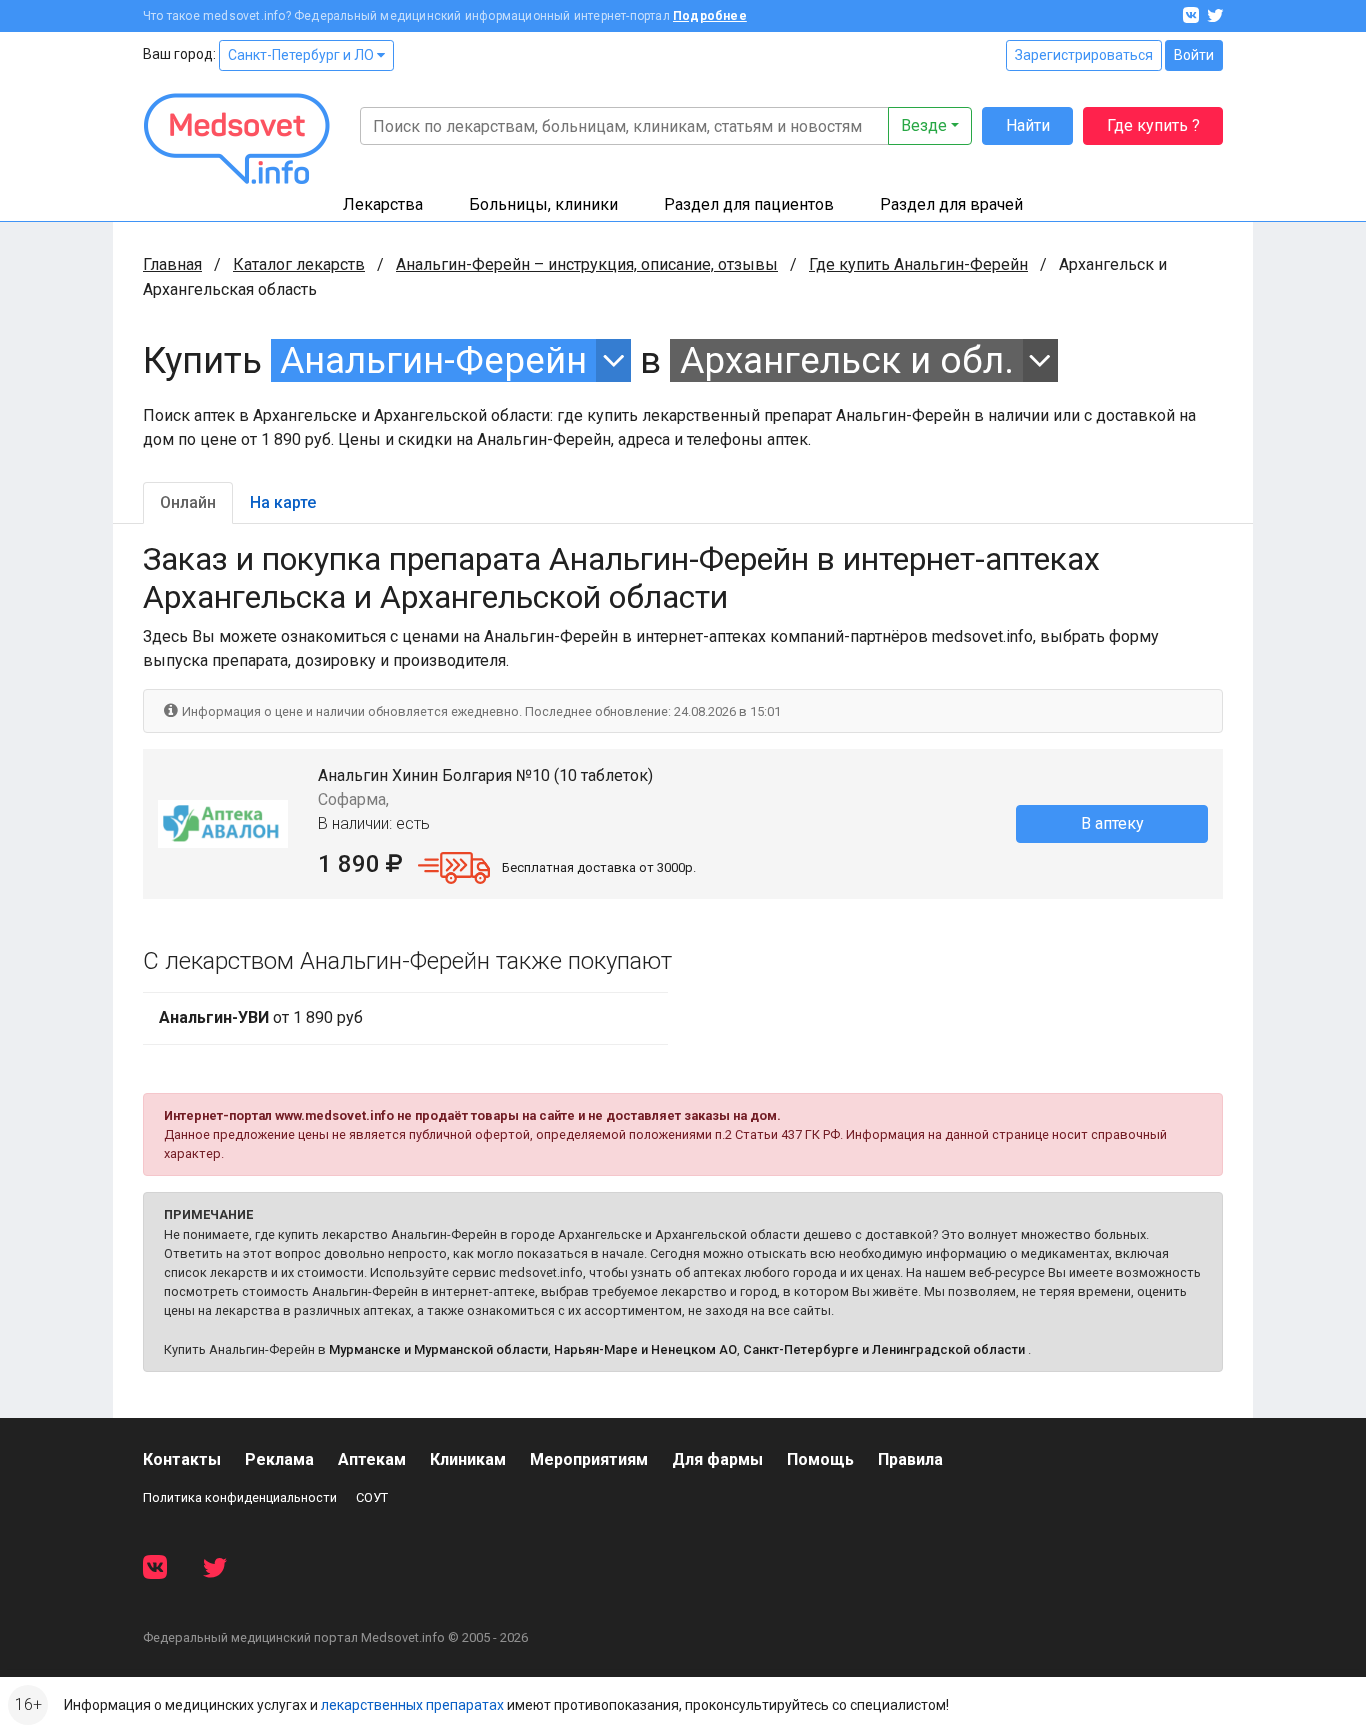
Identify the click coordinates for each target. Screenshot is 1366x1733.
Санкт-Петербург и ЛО (302, 55)
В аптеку (1112, 823)
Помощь (820, 1459)
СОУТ (372, 1497)
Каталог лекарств (299, 264)
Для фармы (717, 1459)
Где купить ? (1153, 125)
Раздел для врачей (951, 204)
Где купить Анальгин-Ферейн (918, 264)
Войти (1194, 55)
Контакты (182, 1459)
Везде (924, 125)
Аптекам (372, 1459)
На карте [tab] (283, 502)
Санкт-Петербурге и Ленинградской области (884, 1349)
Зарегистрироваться (1084, 55)
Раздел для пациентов (749, 204)
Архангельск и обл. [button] (847, 360)
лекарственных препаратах (412, 1705)
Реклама (279, 1459)
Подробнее (710, 16)
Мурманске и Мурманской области (438, 1349)
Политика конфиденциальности (240, 1497)
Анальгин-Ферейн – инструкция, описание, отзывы (587, 264)
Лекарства (383, 204)
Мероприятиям (589, 1459)
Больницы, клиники (543, 204)
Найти (1028, 125)
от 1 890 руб (261, 1017)
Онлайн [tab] (188, 502)
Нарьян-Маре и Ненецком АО (645, 1349)
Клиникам (468, 1459)
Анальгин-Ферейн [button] (433, 360)
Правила (910, 1459)
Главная (172, 264)
